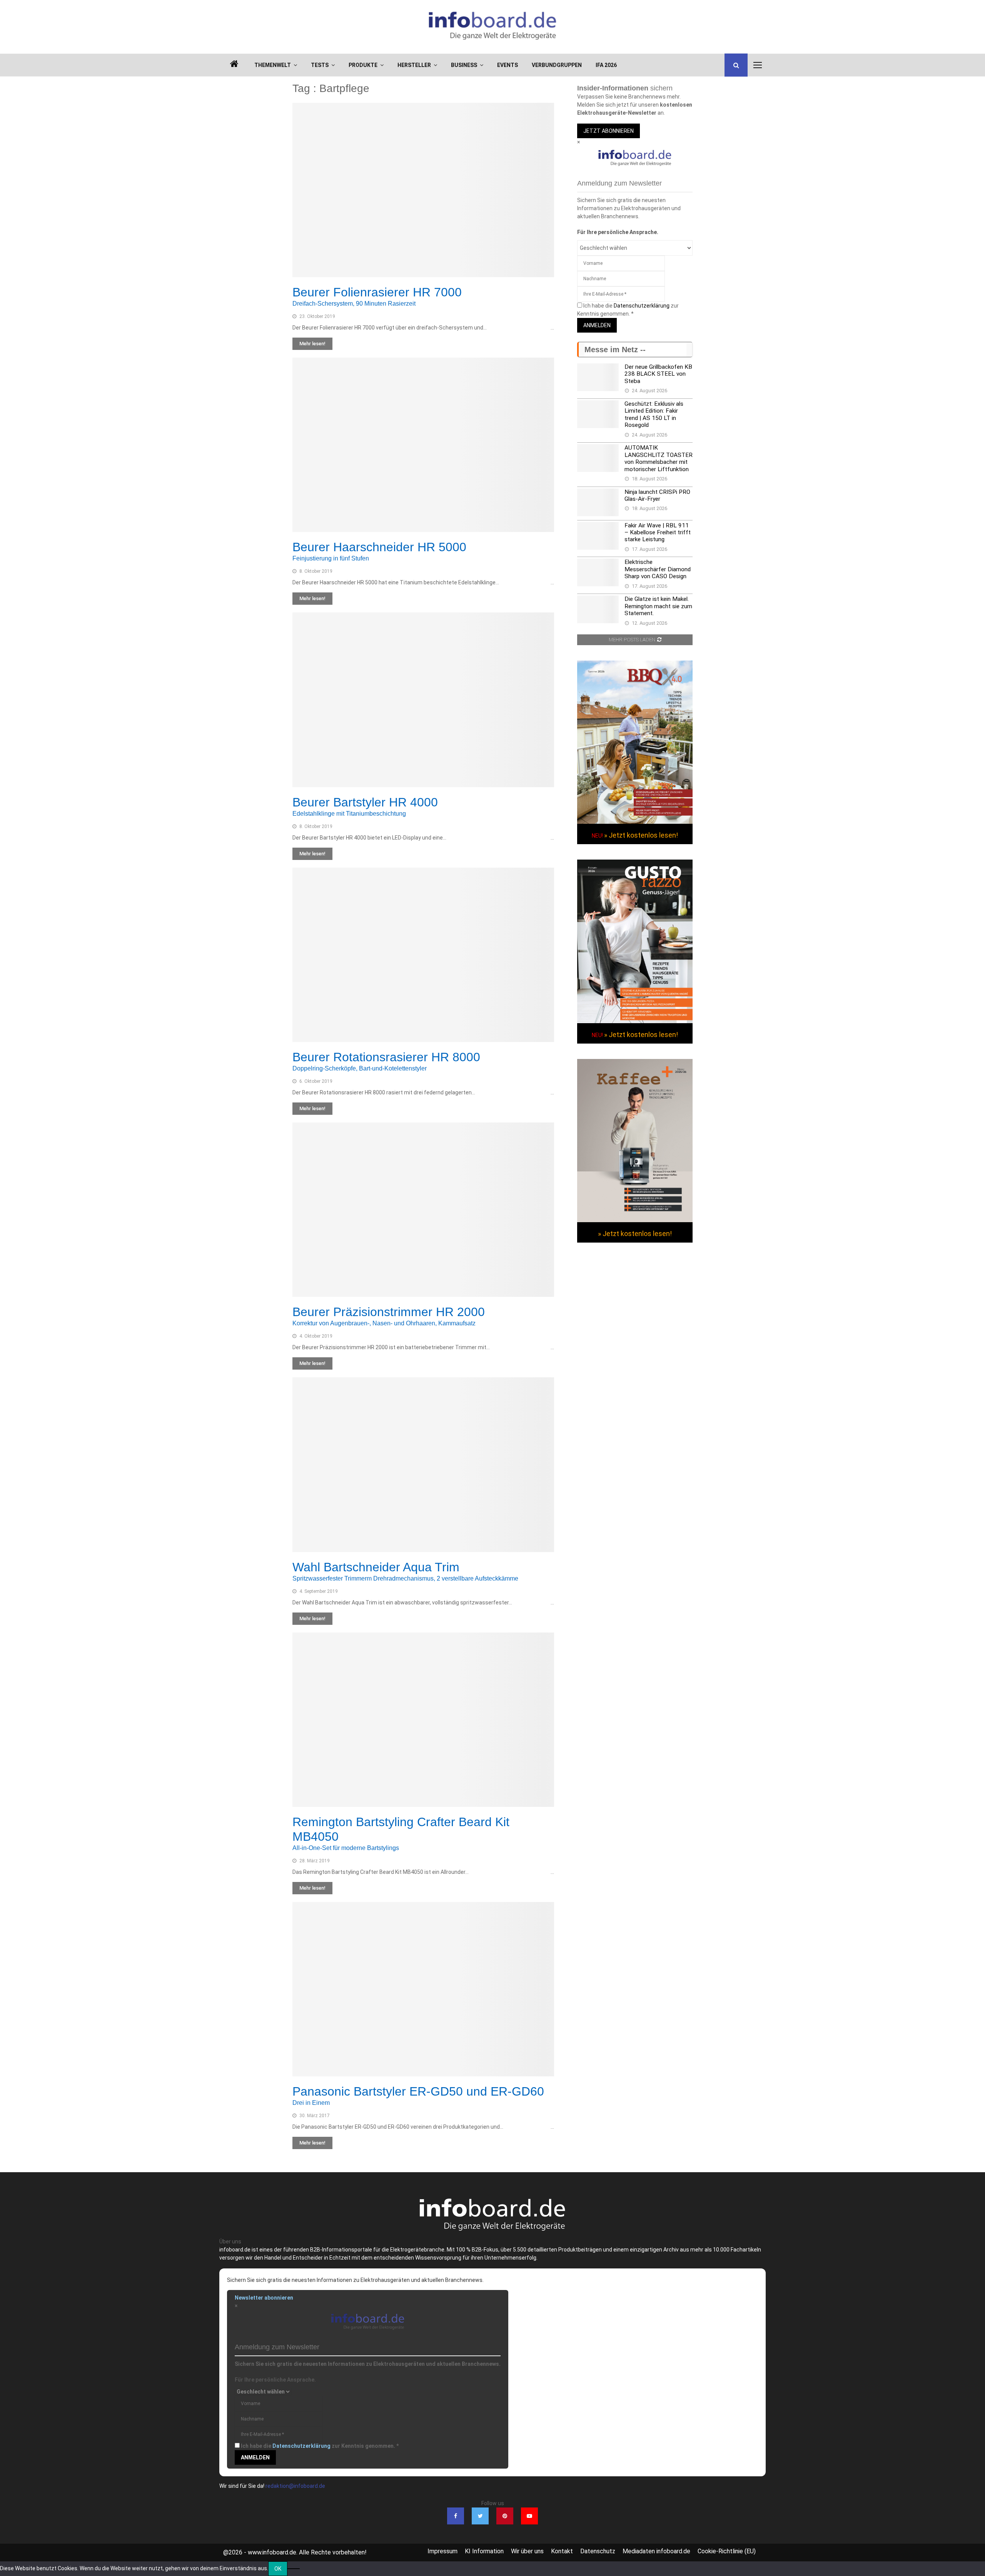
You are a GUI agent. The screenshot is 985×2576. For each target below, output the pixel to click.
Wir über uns (527, 2551)
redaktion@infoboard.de (295, 2486)
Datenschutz (598, 2551)
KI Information (484, 2551)
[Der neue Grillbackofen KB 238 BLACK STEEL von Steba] (598, 377)
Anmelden (597, 325)
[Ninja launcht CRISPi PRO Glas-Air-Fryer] (598, 502)
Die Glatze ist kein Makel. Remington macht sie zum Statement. (658, 606)
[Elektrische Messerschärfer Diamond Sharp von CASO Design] (598, 572)
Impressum (442, 2551)
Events (508, 65)
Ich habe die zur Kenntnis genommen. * (320, 2446)
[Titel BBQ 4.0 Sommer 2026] (635, 822)
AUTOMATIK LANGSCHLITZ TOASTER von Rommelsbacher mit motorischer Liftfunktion (659, 458)
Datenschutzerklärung (642, 306)
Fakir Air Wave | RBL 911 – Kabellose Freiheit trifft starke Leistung (658, 533)
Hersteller (414, 65)
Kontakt (562, 2551)
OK (278, 2569)
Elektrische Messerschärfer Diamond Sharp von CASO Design (658, 569)
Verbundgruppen (557, 65)
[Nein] (294, 2569)
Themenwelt (273, 65)
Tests (320, 65)
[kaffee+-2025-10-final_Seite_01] (635, 1220)
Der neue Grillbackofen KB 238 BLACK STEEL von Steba (658, 374)
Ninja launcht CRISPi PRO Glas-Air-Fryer (657, 495)
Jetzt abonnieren (609, 131)
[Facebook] (456, 2516)
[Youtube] (529, 2516)
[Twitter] (480, 2516)
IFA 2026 (606, 65)
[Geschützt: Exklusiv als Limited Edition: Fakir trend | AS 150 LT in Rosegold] (598, 414)
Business (464, 65)
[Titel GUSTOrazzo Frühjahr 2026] (635, 1021)
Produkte (363, 65)
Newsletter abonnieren (264, 2298)
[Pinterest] (505, 2516)
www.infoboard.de (272, 2552)
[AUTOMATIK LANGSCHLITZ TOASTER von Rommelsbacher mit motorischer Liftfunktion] (598, 458)
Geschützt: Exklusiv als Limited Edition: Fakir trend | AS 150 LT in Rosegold (654, 414)
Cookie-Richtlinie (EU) (727, 2551)
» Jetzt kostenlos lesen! (641, 835)
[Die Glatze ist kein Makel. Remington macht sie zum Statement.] (598, 609)
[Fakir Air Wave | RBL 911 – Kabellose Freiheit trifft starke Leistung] (598, 536)
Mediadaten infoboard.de (656, 2551)
